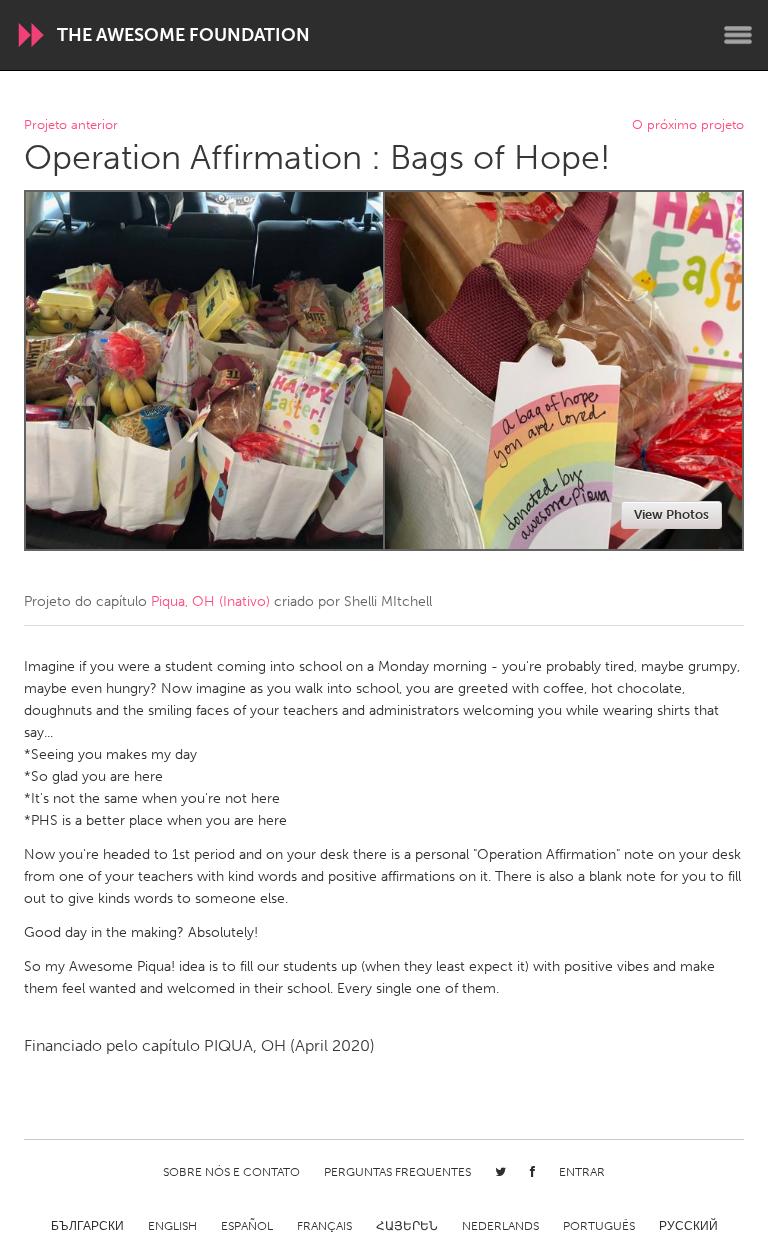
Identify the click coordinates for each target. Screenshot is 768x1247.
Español (247, 1226)
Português (599, 1226)
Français (324, 1226)
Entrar (582, 1172)
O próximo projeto (688, 125)
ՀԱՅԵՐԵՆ (407, 1226)
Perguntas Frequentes (397, 1172)
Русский (688, 1226)
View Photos (671, 514)
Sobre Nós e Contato (231, 1172)
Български (87, 1226)
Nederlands (500, 1226)
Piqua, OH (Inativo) (210, 601)
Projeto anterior (71, 125)
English (172, 1226)
